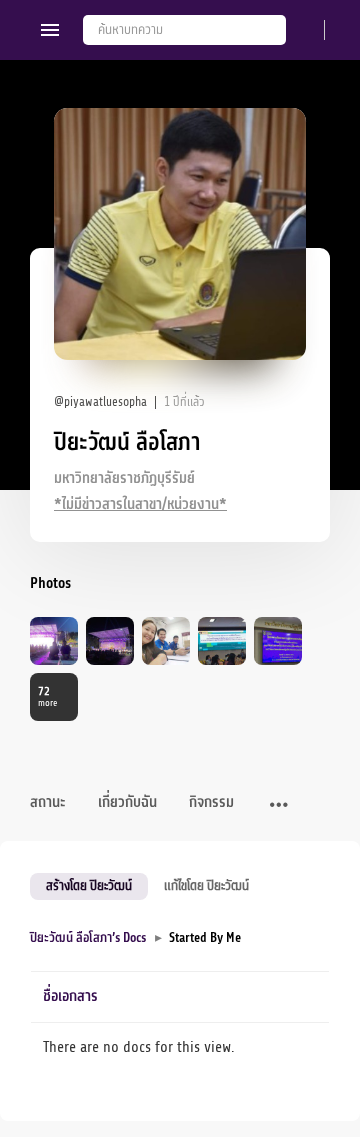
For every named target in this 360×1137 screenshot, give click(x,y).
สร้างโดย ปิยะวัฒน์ (89, 885)
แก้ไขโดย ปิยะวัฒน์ (206, 885)
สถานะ (48, 802)
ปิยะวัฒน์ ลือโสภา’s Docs (88, 937)
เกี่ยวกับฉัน (127, 802)
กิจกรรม (211, 802)
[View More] (279, 806)
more (47, 696)
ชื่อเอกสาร (70, 996)
